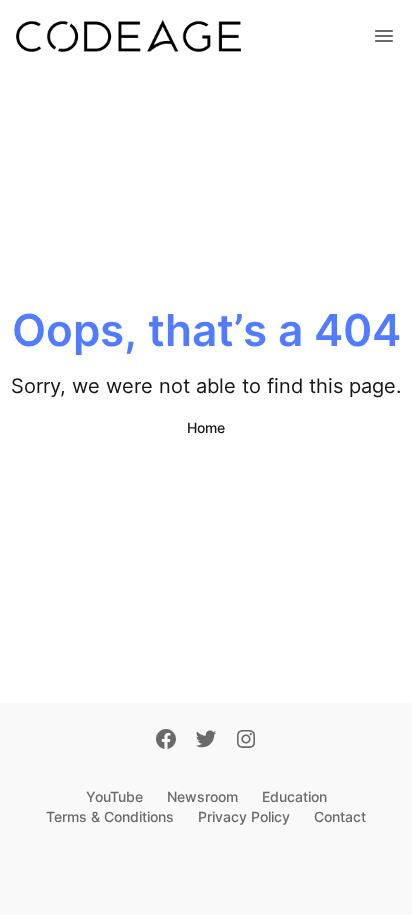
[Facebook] (166, 741)
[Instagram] (246, 741)
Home (206, 427)
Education (294, 796)
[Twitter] (206, 741)
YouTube (114, 796)
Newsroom (202, 796)
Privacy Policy (244, 816)
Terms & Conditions (110, 816)
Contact (340, 816)
